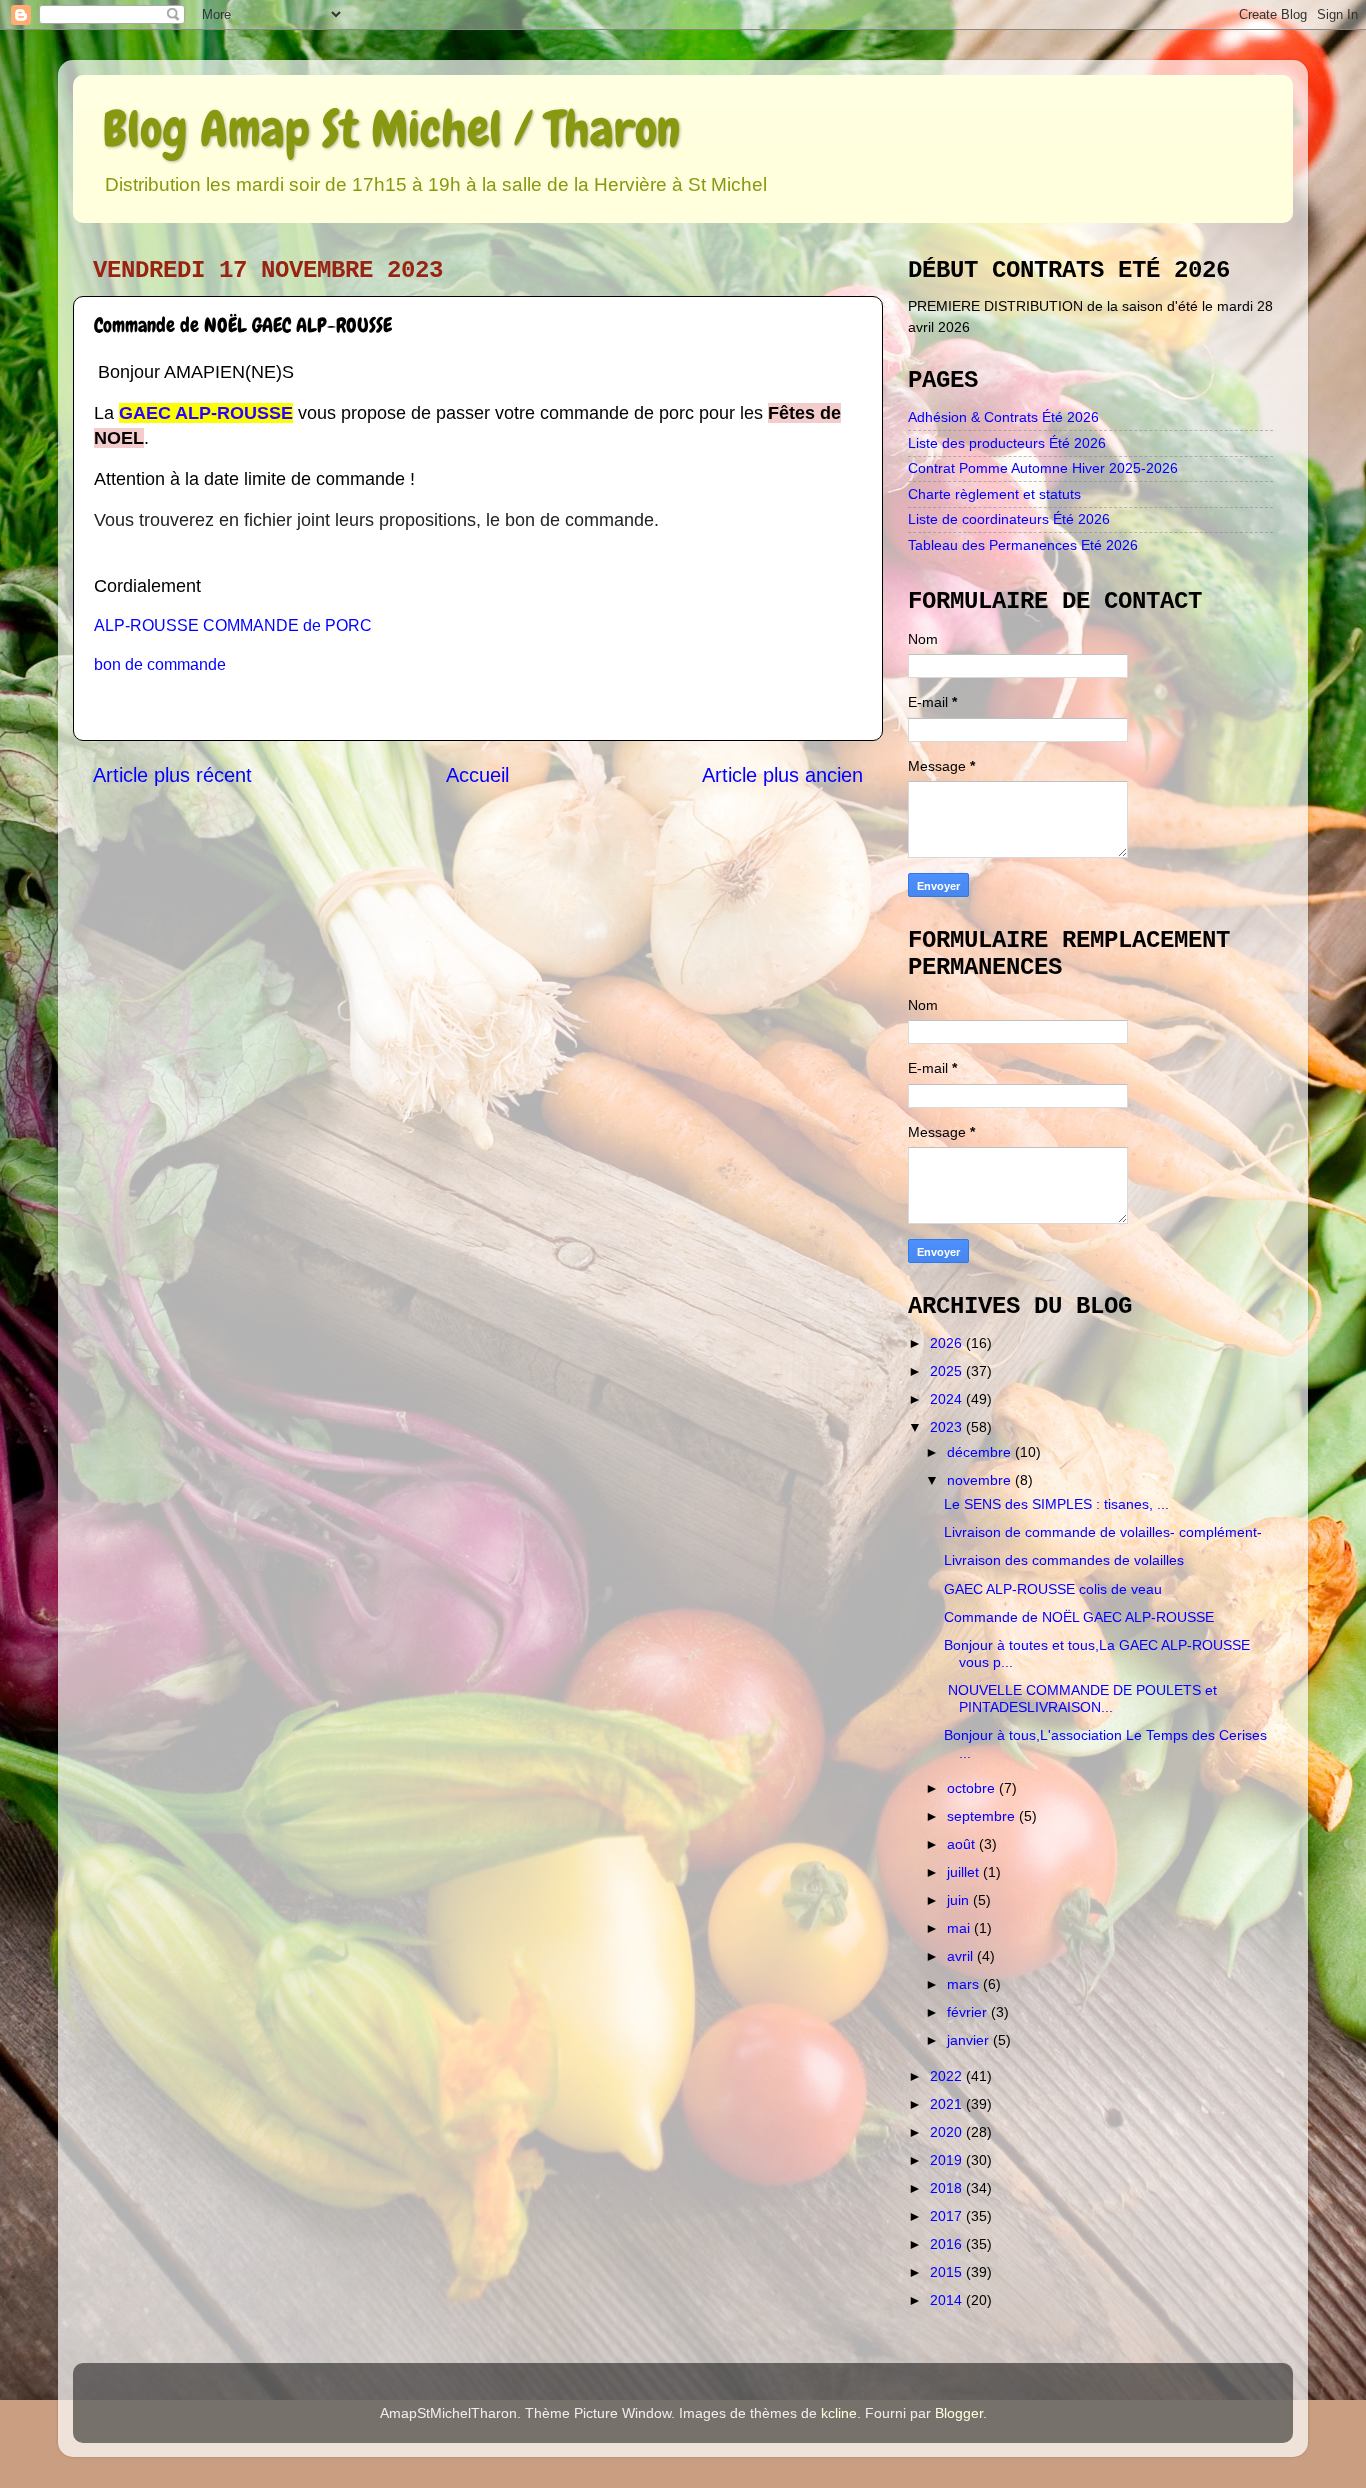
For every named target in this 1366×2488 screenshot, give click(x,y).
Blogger (959, 2413)
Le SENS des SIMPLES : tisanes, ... (1056, 1504)
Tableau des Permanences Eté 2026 (1023, 545)
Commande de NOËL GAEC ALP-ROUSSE (1079, 1617)
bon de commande (160, 664)
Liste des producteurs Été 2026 (1007, 443)
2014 (948, 2300)
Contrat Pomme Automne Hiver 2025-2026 (1043, 468)
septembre (983, 1816)
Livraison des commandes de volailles (1064, 1560)
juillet (965, 1872)
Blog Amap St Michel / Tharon (391, 129)
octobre (973, 1788)
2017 (948, 2216)
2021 (948, 2104)
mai (960, 1928)
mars (965, 1984)
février (969, 2012)
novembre (981, 1480)
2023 (948, 1427)
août (963, 1844)
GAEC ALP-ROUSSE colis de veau (1053, 1589)
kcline (839, 2413)
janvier (970, 2040)
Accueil (477, 775)
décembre (981, 1452)
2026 (948, 1343)
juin (960, 1900)
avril (962, 1956)
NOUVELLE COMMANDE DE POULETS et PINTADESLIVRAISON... (1080, 1698)
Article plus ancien (782, 775)
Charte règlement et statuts (994, 494)
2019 (948, 2160)
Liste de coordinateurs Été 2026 (1009, 519)
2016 (948, 2244)
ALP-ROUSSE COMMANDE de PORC (233, 625)
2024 (948, 1399)
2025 (948, 1371)
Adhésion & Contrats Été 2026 (1003, 417)
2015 (948, 2272)
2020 (948, 2132)
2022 (948, 2076)
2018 (948, 2188)
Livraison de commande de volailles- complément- (1103, 1532)
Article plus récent (172, 775)
